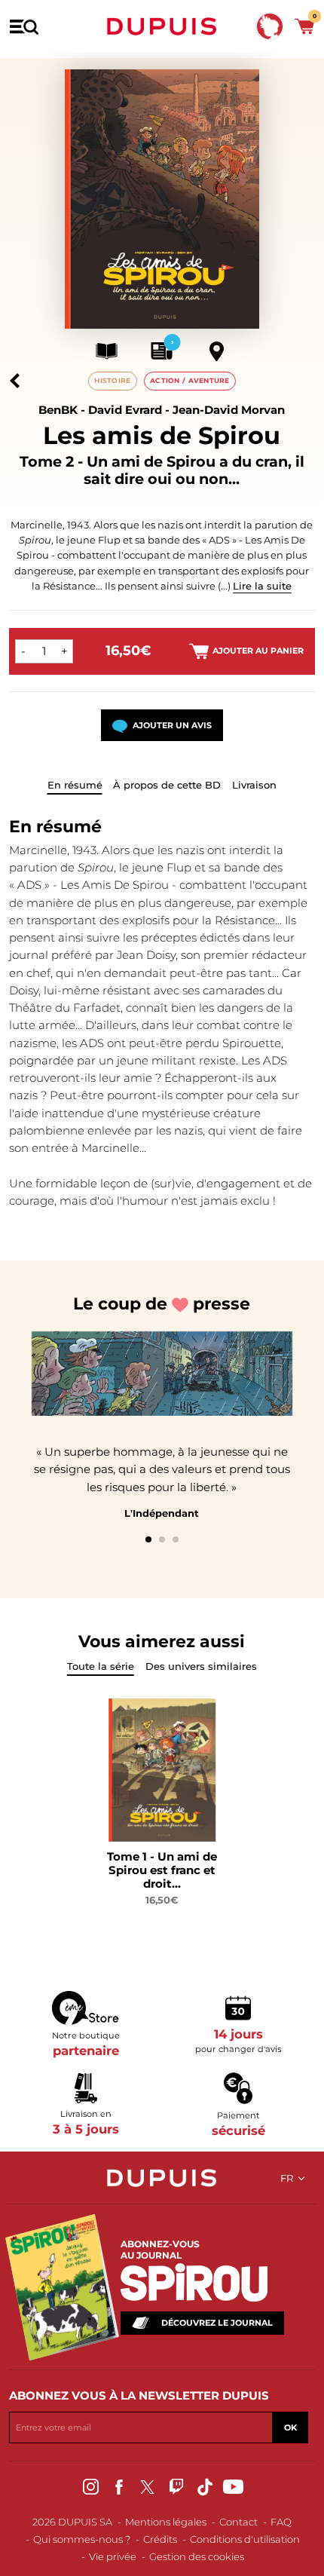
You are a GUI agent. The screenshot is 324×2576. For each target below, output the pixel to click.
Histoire (112, 380)
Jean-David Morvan (229, 410)
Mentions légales (166, 2522)
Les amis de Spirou (162, 435)
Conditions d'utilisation (245, 2539)
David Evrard (125, 410)
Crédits (160, 2539)
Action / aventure (190, 380)
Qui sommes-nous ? (82, 2539)
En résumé (75, 785)
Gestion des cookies (197, 2556)
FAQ (281, 2522)
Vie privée (113, 2556)
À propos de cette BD (167, 785)
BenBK (58, 410)
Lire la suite (262, 586)
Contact (238, 2522)
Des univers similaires (201, 1666)
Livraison (254, 785)
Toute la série (101, 1666)
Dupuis (162, 26)
